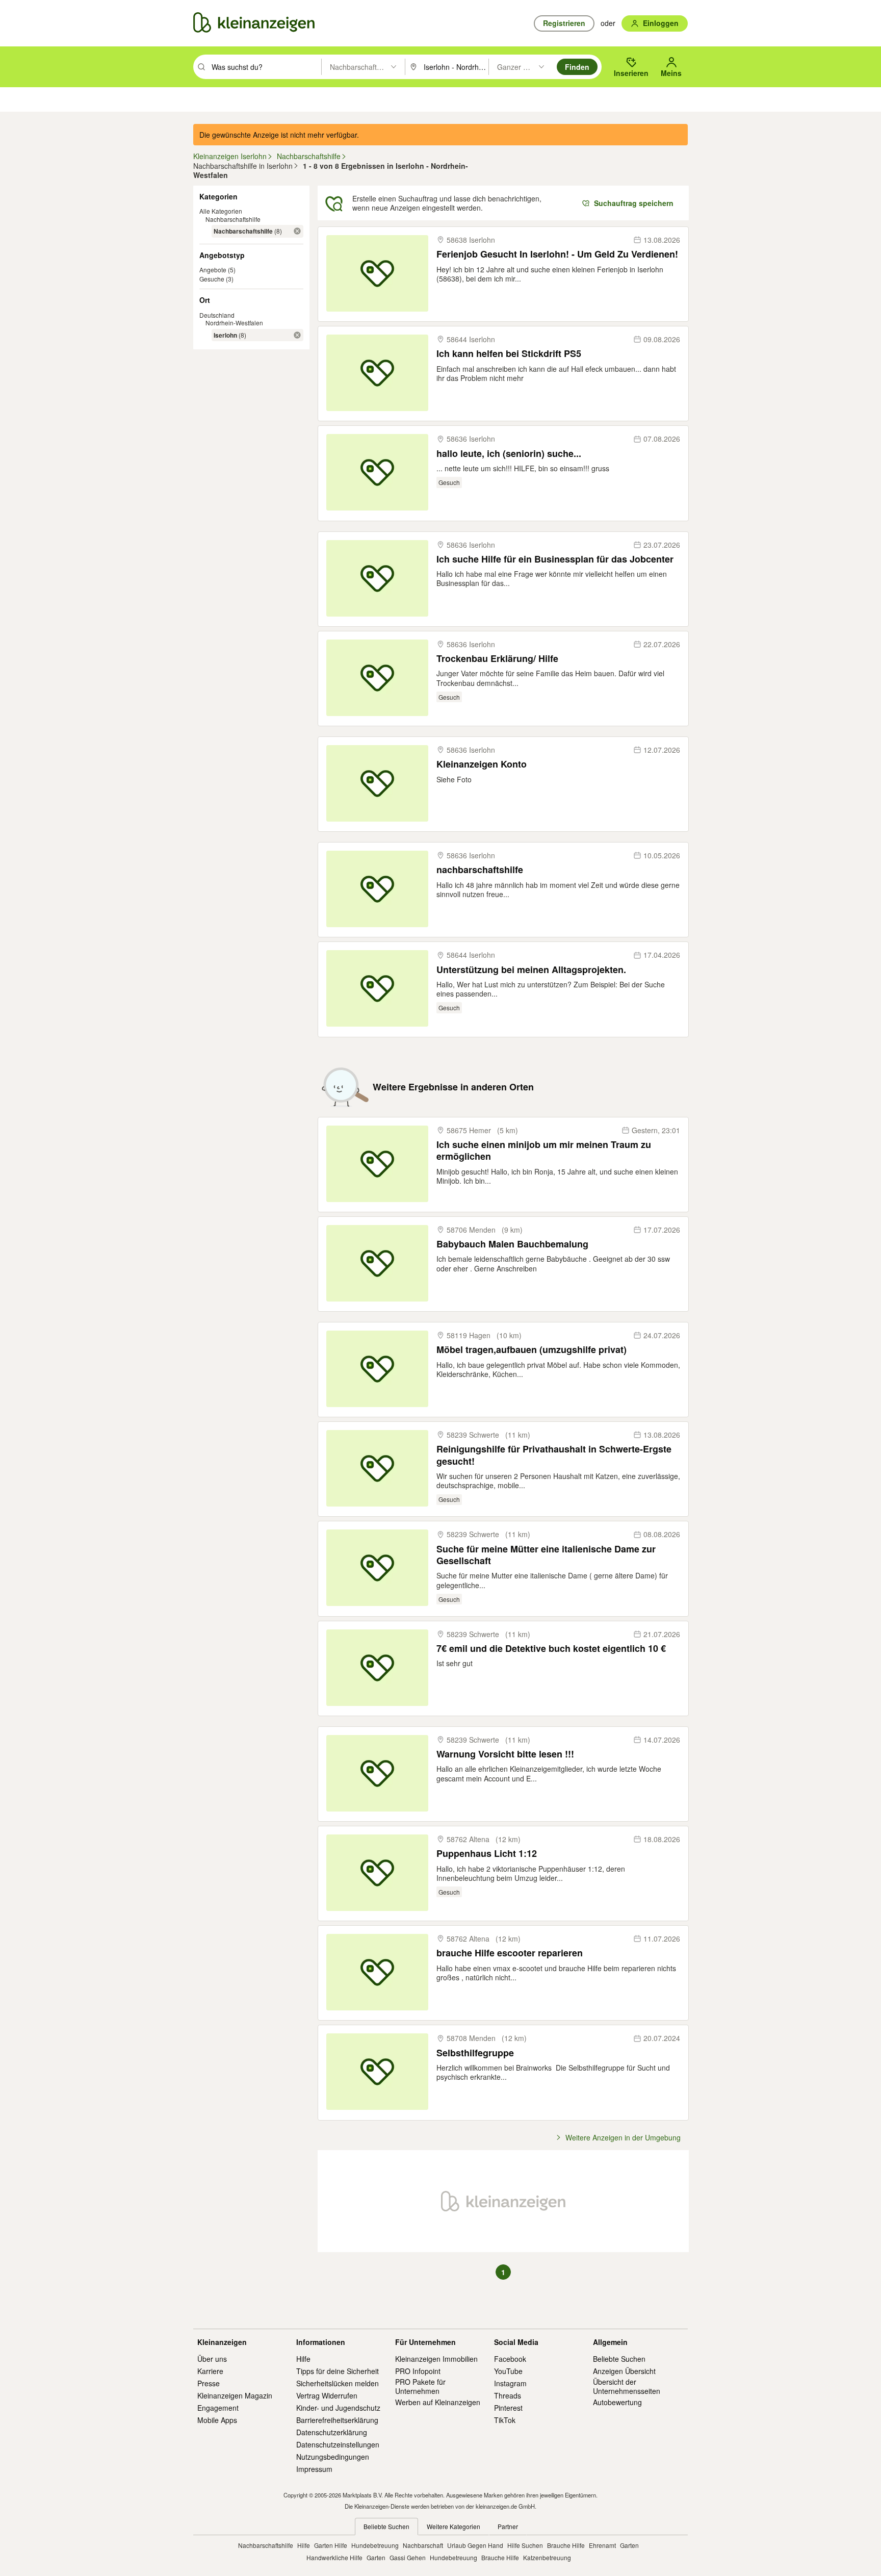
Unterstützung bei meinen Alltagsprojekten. (531, 970)
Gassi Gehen (408, 2557)
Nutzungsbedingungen (333, 2457)
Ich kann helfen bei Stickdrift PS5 (509, 354)
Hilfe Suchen (525, 2545)
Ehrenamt (602, 2545)
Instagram (510, 2383)
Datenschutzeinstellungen (338, 2444)
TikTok (505, 2420)
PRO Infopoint (418, 2371)
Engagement (218, 2408)
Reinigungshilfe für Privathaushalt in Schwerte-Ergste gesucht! (554, 1455)
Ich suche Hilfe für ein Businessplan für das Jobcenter (555, 559)
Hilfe (303, 2359)
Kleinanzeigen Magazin (235, 2395)
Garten (629, 2545)
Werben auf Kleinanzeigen (438, 2402)
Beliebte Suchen (619, 2359)
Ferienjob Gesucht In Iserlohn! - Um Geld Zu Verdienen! (557, 254)
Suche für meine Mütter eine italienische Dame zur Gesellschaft (546, 1555)
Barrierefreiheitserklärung (337, 2420)
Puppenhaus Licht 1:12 (487, 1854)
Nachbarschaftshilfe (233, 219)
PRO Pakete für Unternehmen (420, 2386)
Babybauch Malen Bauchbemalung (512, 1244)
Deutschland (217, 315)
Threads (508, 2395)
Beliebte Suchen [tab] (386, 2526)
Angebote (213, 270)
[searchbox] (265, 67)
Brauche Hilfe (566, 2545)
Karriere (210, 2371)
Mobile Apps (217, 2420)
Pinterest (508, 2408)
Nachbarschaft (423, 2545)
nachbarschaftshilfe (480, 870)
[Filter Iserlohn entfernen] (297, 335)
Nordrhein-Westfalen (234, 323)
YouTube (508, 2371)
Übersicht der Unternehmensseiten (627, 2386)
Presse (209, 2383)
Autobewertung (617, 2402)
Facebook (510, 2359)
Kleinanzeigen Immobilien (436, 2359)
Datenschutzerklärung (332, 2432)
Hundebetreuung (375, 2545)
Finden (577, 67)
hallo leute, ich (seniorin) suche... (509, 454)
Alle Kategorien (221, 211)
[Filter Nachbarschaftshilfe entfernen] (297, 231)
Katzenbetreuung (547, 2557)
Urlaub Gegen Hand (475, 2545)
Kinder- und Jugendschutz (338, 2408)
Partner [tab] (508, 2526)
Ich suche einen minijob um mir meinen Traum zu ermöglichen (544, 1151)
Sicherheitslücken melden (338, 2383)
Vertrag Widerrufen (327, 2395)
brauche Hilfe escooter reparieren (510, 1953)
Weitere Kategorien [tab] (454, 2526)
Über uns (212, 2359)
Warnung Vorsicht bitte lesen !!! (505, 1754)
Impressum (314, 2469)
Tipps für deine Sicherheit (338, 2371)
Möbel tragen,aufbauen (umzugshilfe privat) (532, 1350)
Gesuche (212, 279)
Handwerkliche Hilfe (334, 2557)
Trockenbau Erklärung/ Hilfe (497, 659)
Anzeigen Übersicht (624, 2371)
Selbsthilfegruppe (475, 2053)
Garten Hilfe (331, 2545)
